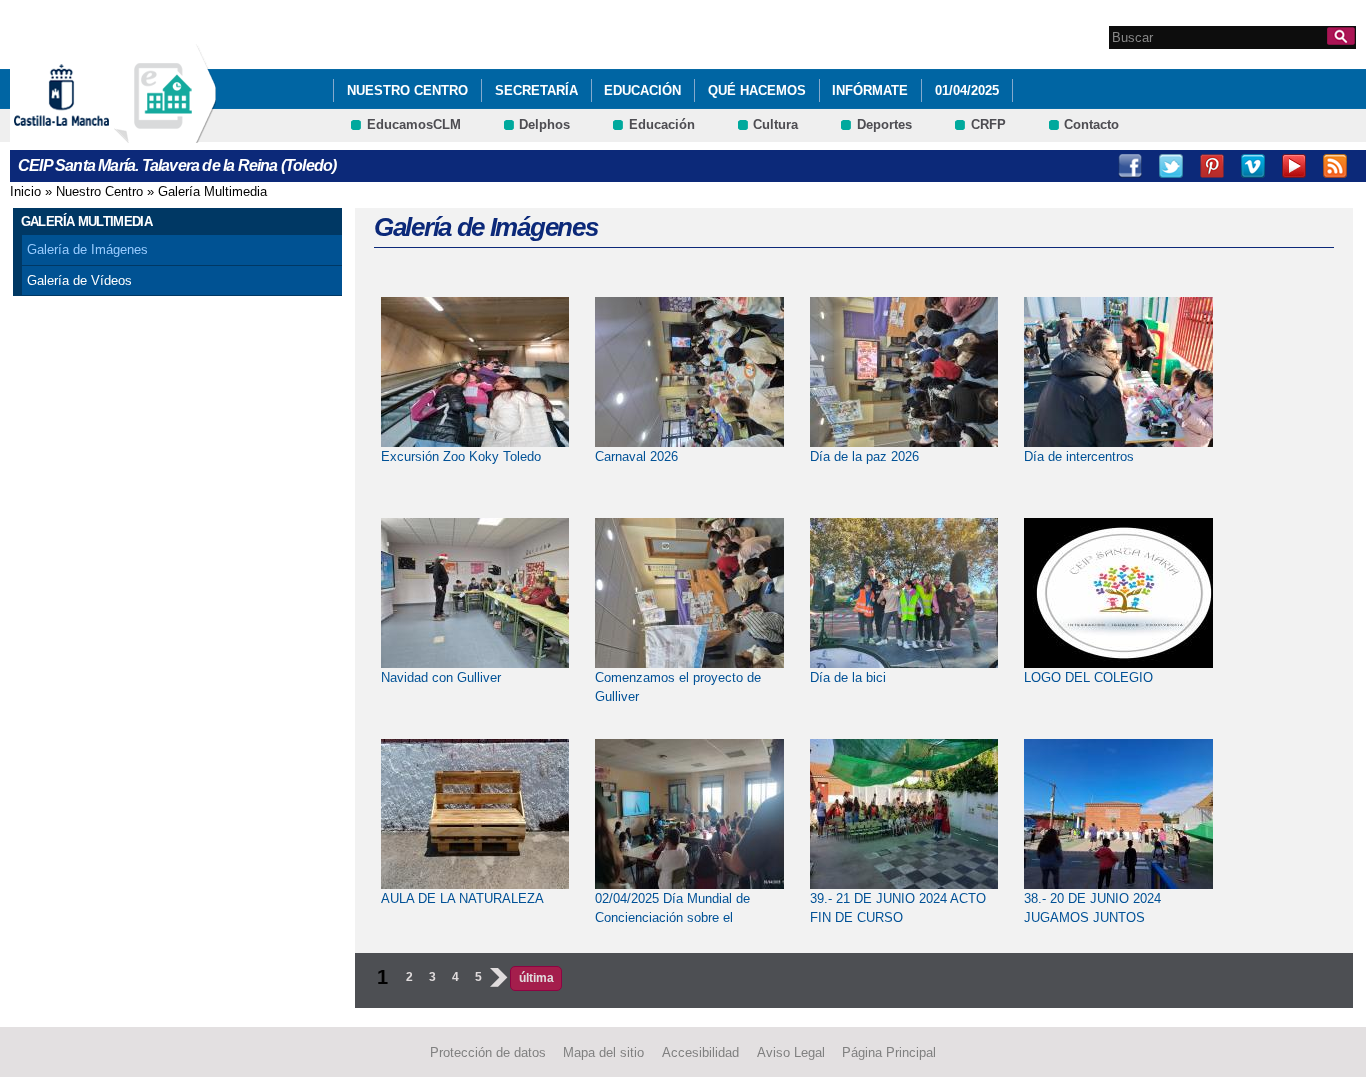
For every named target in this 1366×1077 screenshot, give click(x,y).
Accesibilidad (700, 1052)
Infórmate (870, 90)
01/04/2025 (967, 90)
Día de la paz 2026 (864, 456)
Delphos (544, 124)
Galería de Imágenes (87, 249)
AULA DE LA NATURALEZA (462, 898)
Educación (642, 90)
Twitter (1171, 166)
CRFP (988, 124)
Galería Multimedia (212, 191)
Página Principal (889, 1052)
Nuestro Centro (407, 90)
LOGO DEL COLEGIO (1088, 677)
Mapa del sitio (603, 1052)
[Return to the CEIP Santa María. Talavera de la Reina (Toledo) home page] (165, 133)
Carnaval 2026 (636, 456)
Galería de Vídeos (79, 280)
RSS (1335, 166)
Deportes (884, 124)
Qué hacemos (757, 90)
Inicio (25, 191)
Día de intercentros (1079, 456)
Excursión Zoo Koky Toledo (461, 456)
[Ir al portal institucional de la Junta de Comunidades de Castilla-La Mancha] (86, 133)
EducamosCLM (414, 124)
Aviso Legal (791, 1052)
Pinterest (1212, 166)
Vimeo (1253, 166)
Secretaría (536, 90)
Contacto (1091, 124)
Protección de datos (488, 1052)
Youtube (1294, 166)
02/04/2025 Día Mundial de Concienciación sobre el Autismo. (672, 918)
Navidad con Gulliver (441, 677)
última (536, 978)
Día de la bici (848, 677)
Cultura (775, 124)
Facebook (1130, 166)
